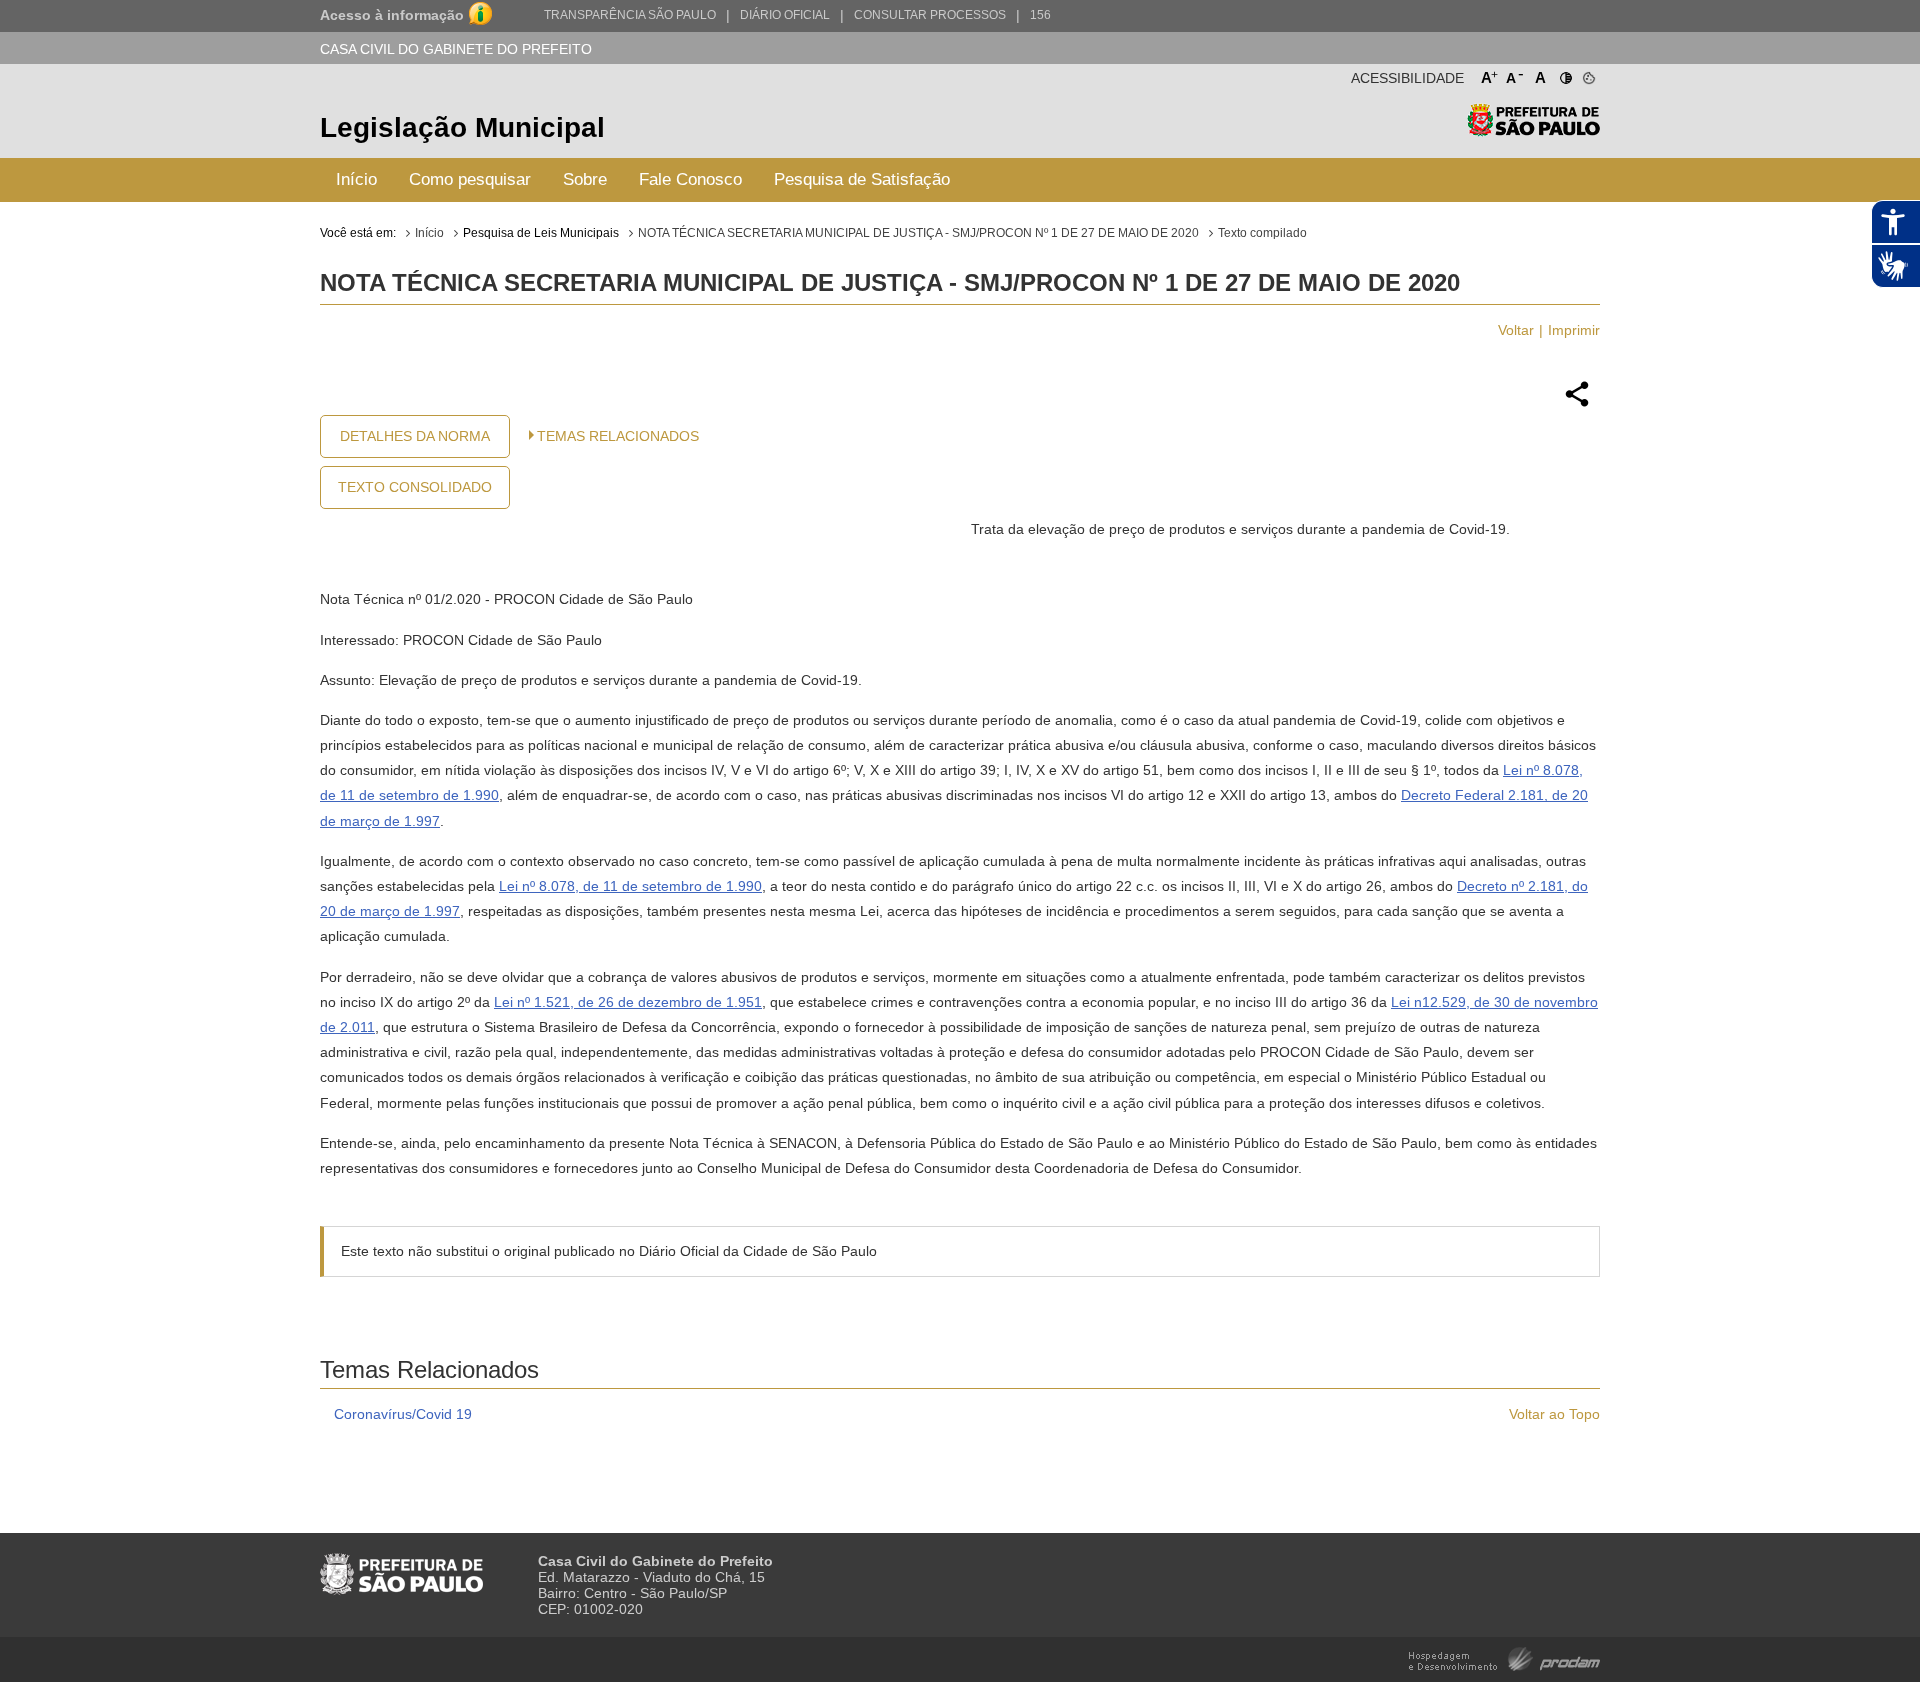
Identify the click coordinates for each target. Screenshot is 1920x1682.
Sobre (585, 179)
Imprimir (1574, 330)
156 (1040, 15)
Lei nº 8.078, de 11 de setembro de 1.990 (630, 886)
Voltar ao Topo (1554, 1414)
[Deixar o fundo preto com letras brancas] (1564, 74)
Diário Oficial (785, 15)
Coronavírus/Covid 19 (403, 1414)
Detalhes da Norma (415, 436)
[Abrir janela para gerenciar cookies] (1587, 74)
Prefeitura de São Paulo (1533, 130)
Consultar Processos (930, 15)
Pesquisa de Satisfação (862, 179)
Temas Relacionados (618, 436)
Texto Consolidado (415, 487)
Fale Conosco (690, 179)
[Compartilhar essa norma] (1577, 404)
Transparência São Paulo (630, 15)
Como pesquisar (470, 179)
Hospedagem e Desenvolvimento (1504, 1657)
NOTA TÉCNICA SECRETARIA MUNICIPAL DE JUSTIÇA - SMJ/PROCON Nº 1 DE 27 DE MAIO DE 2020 (918, 233)
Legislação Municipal (462, 127)
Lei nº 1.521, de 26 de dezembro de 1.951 (628, 1002)
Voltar (1516, 330)
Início (356, 179)
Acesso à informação (392, 15)
